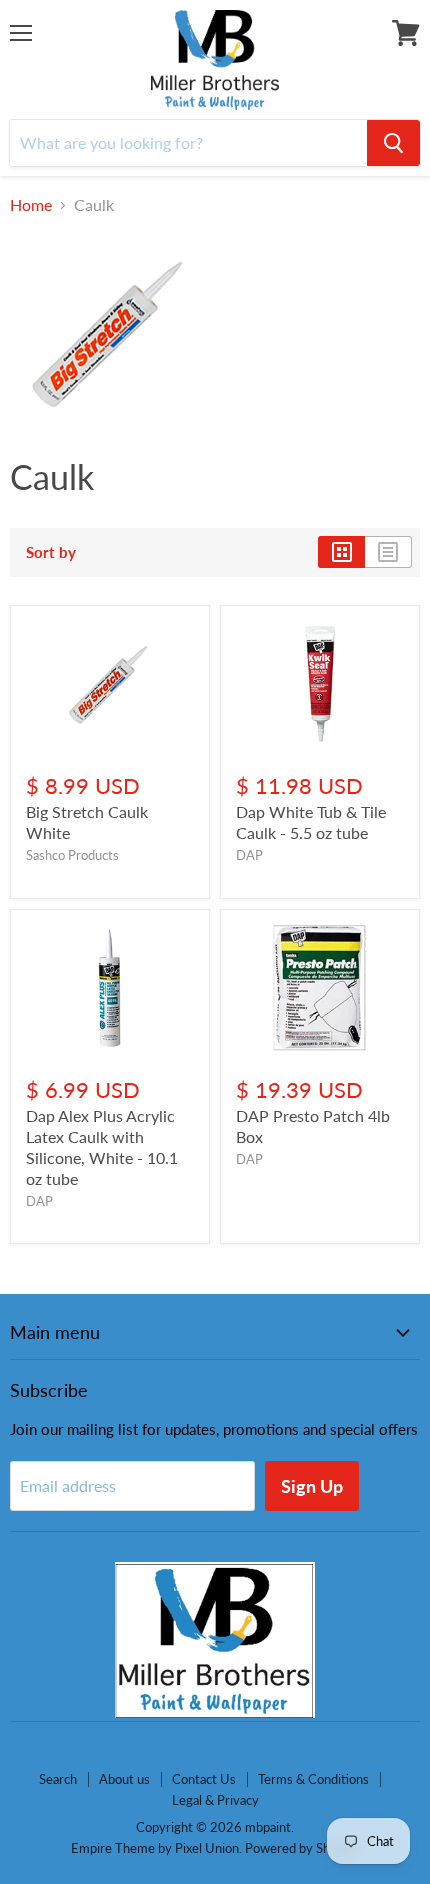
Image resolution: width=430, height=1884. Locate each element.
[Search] (393, 143)
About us (124, 1779)
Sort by (51, 552)
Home (31, 205)
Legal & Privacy (215, 1800)
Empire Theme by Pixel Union (155, 1848)
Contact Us (204, 1779)
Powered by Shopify (302, 1848)
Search (58, 1779)
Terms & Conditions (313, 1779)
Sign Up (312, 1486)
